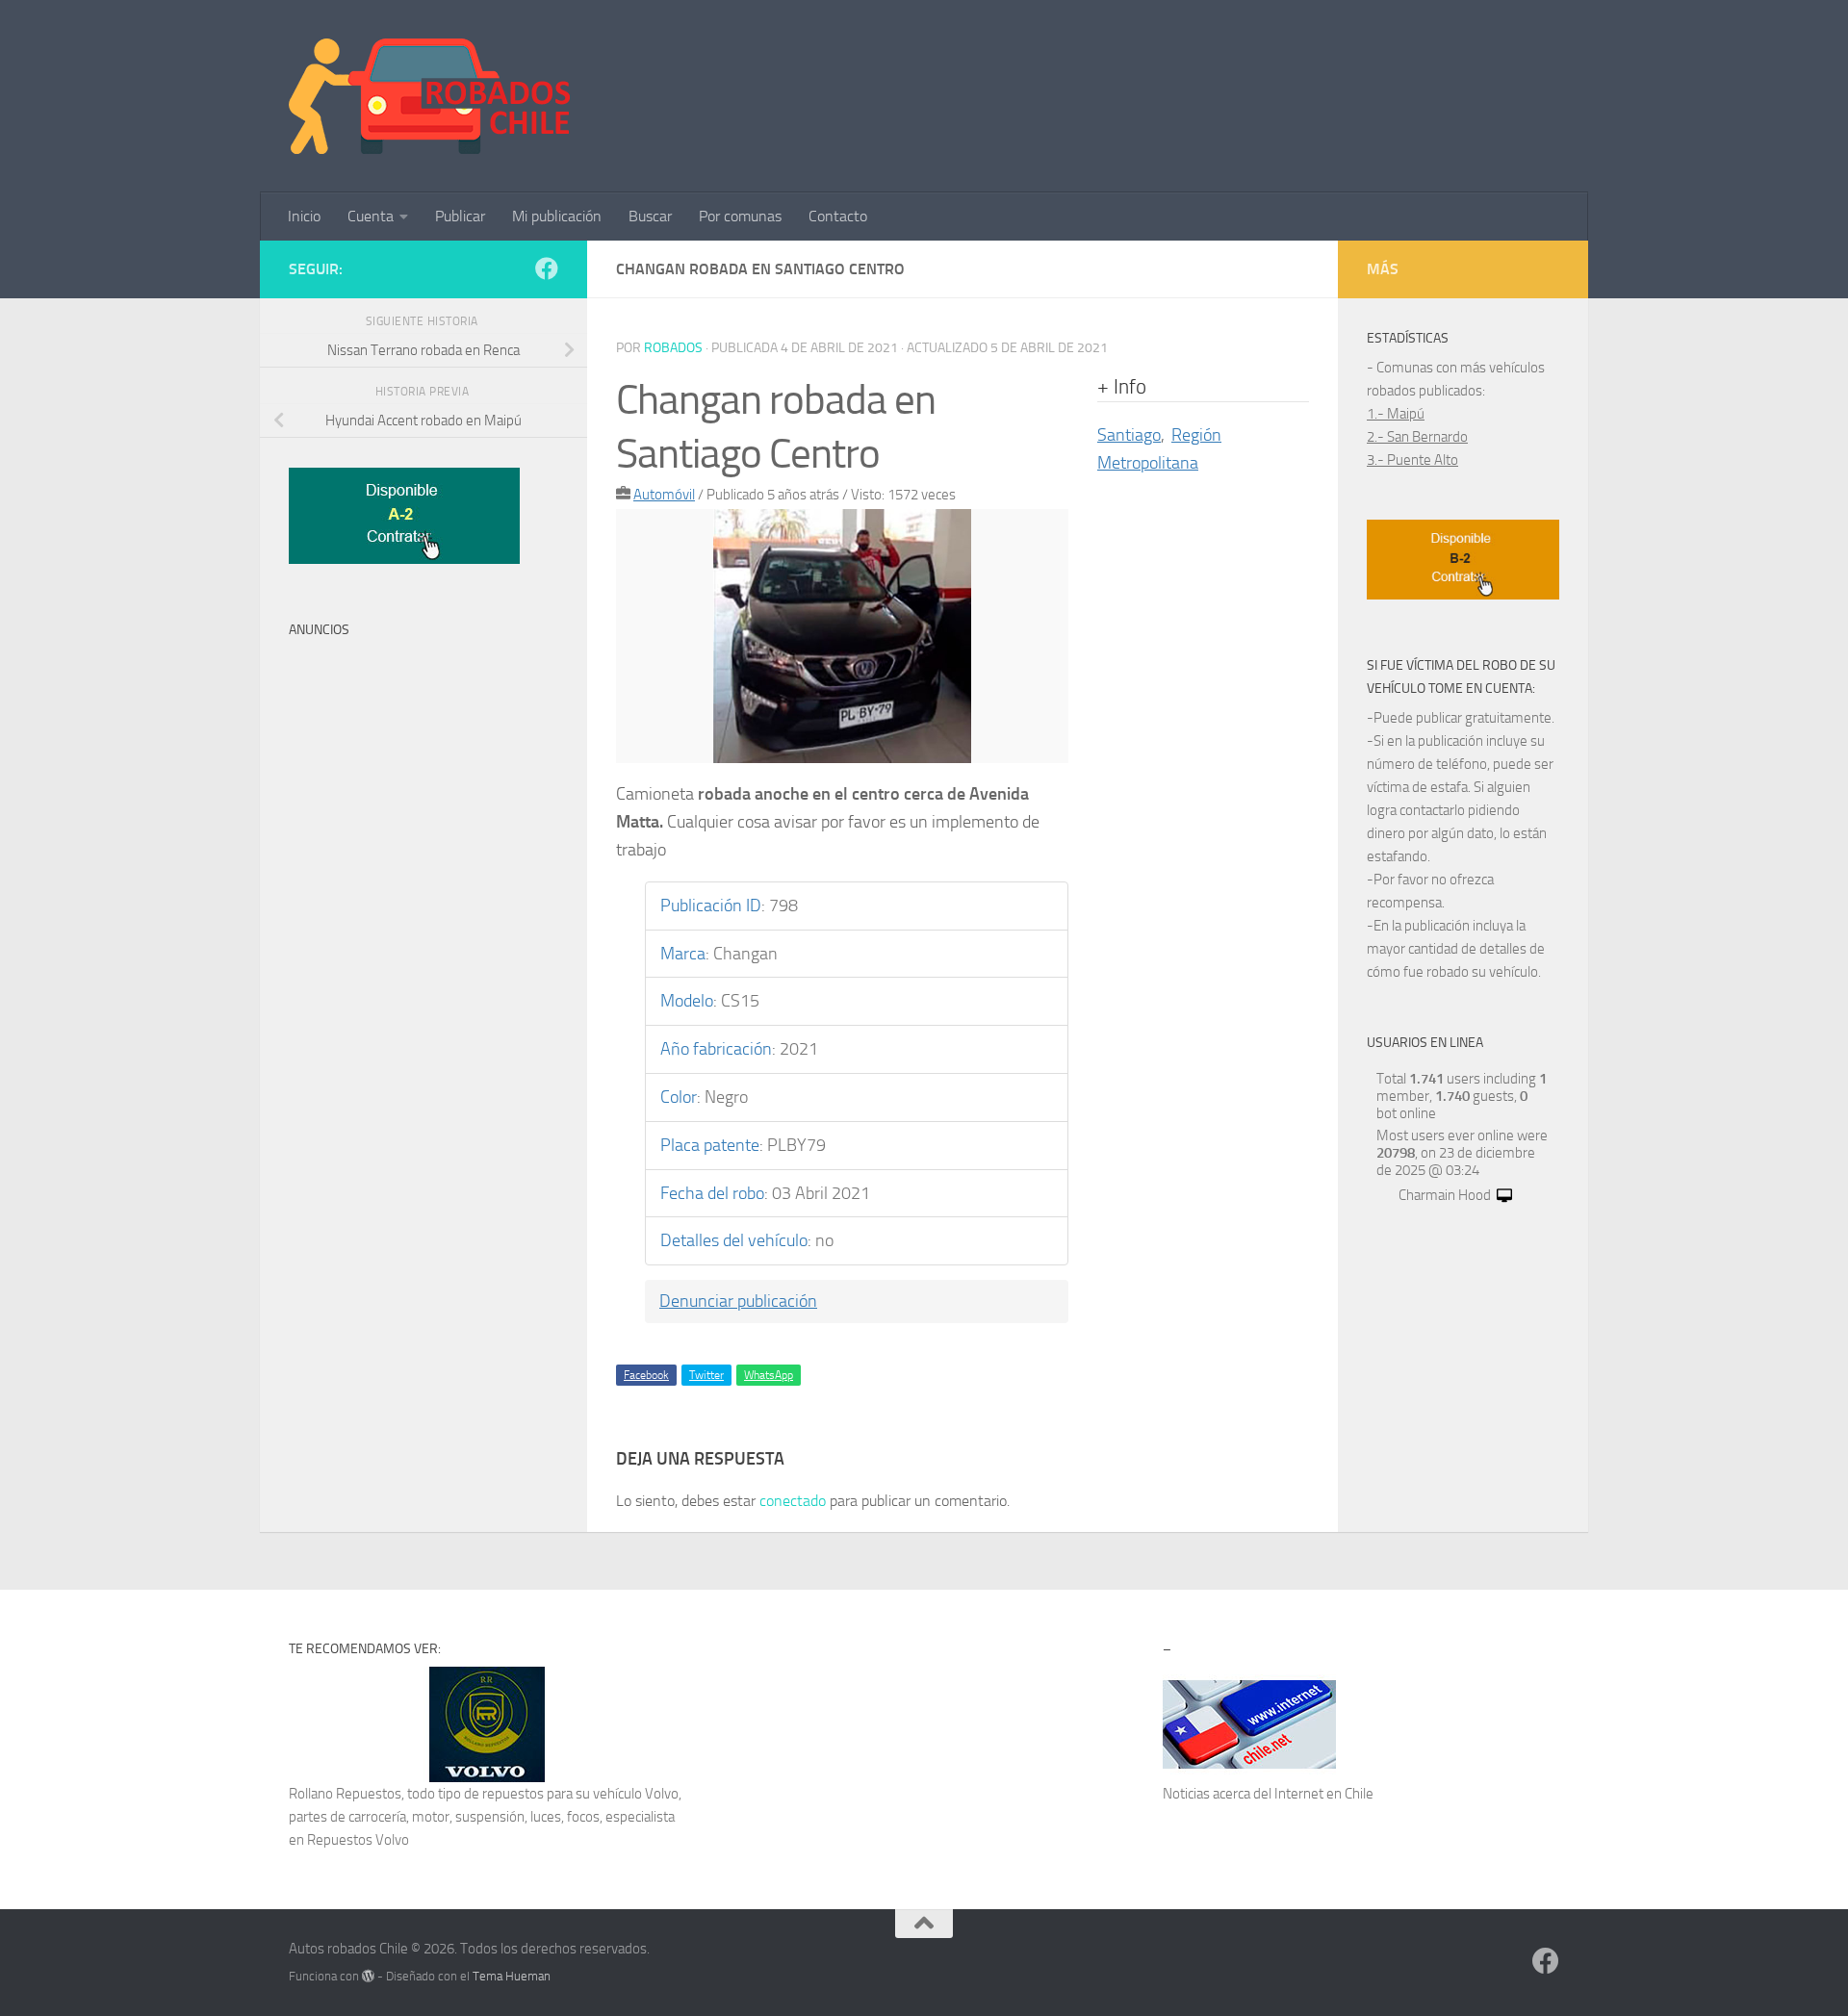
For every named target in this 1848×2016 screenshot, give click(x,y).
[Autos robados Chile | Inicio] (430, 96)
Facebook (646, 1375)
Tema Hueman (512, 1976)
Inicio (304, 216)
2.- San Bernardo (1417, 437)
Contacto (838, 216)
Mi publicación (557, 216)
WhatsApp (769, 1375)
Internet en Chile (1324, 1794)
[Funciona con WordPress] (368, 1976)
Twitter (706, 1375)
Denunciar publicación (738, 1301)
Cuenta (371, 216)
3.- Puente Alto (1412, 460)
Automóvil (664, 495)
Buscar (650, 216)
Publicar (460, 216)
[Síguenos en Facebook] (547, 268)
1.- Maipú (1396, 414)
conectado (793, 1501)
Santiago (1129, 435)
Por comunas (740, 216)
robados (673, 348)
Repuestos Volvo (358, 1840)
